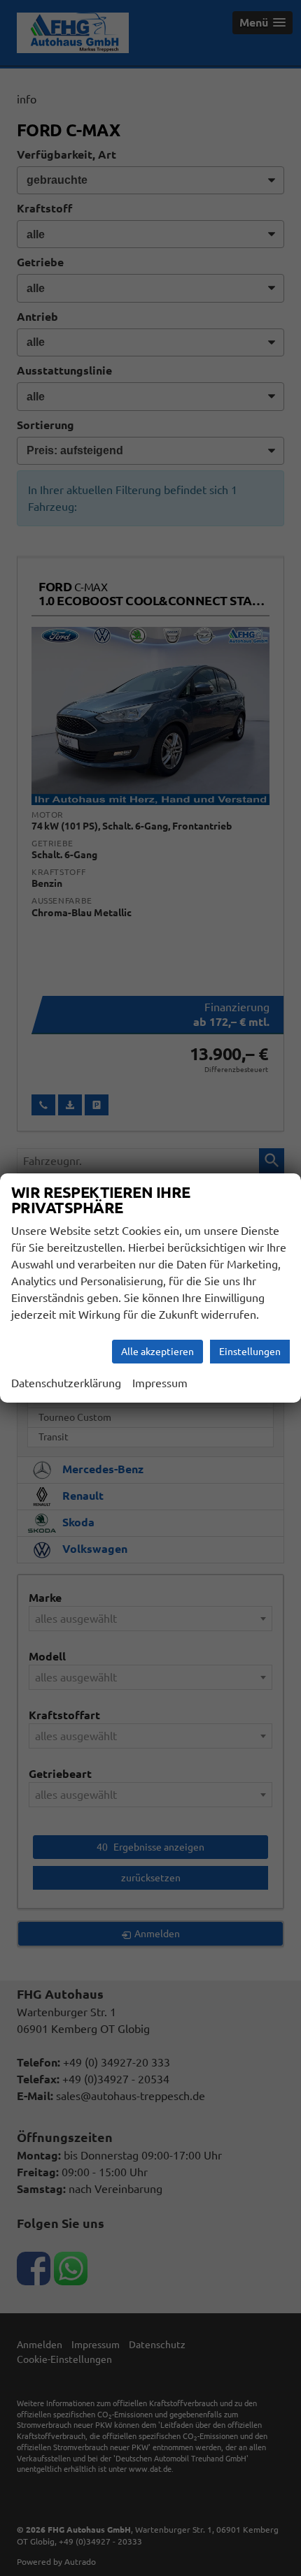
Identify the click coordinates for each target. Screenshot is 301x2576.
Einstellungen (250, 1352)
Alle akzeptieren (157, 1352)
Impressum (160, 1383)
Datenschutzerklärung (66, 1383)
